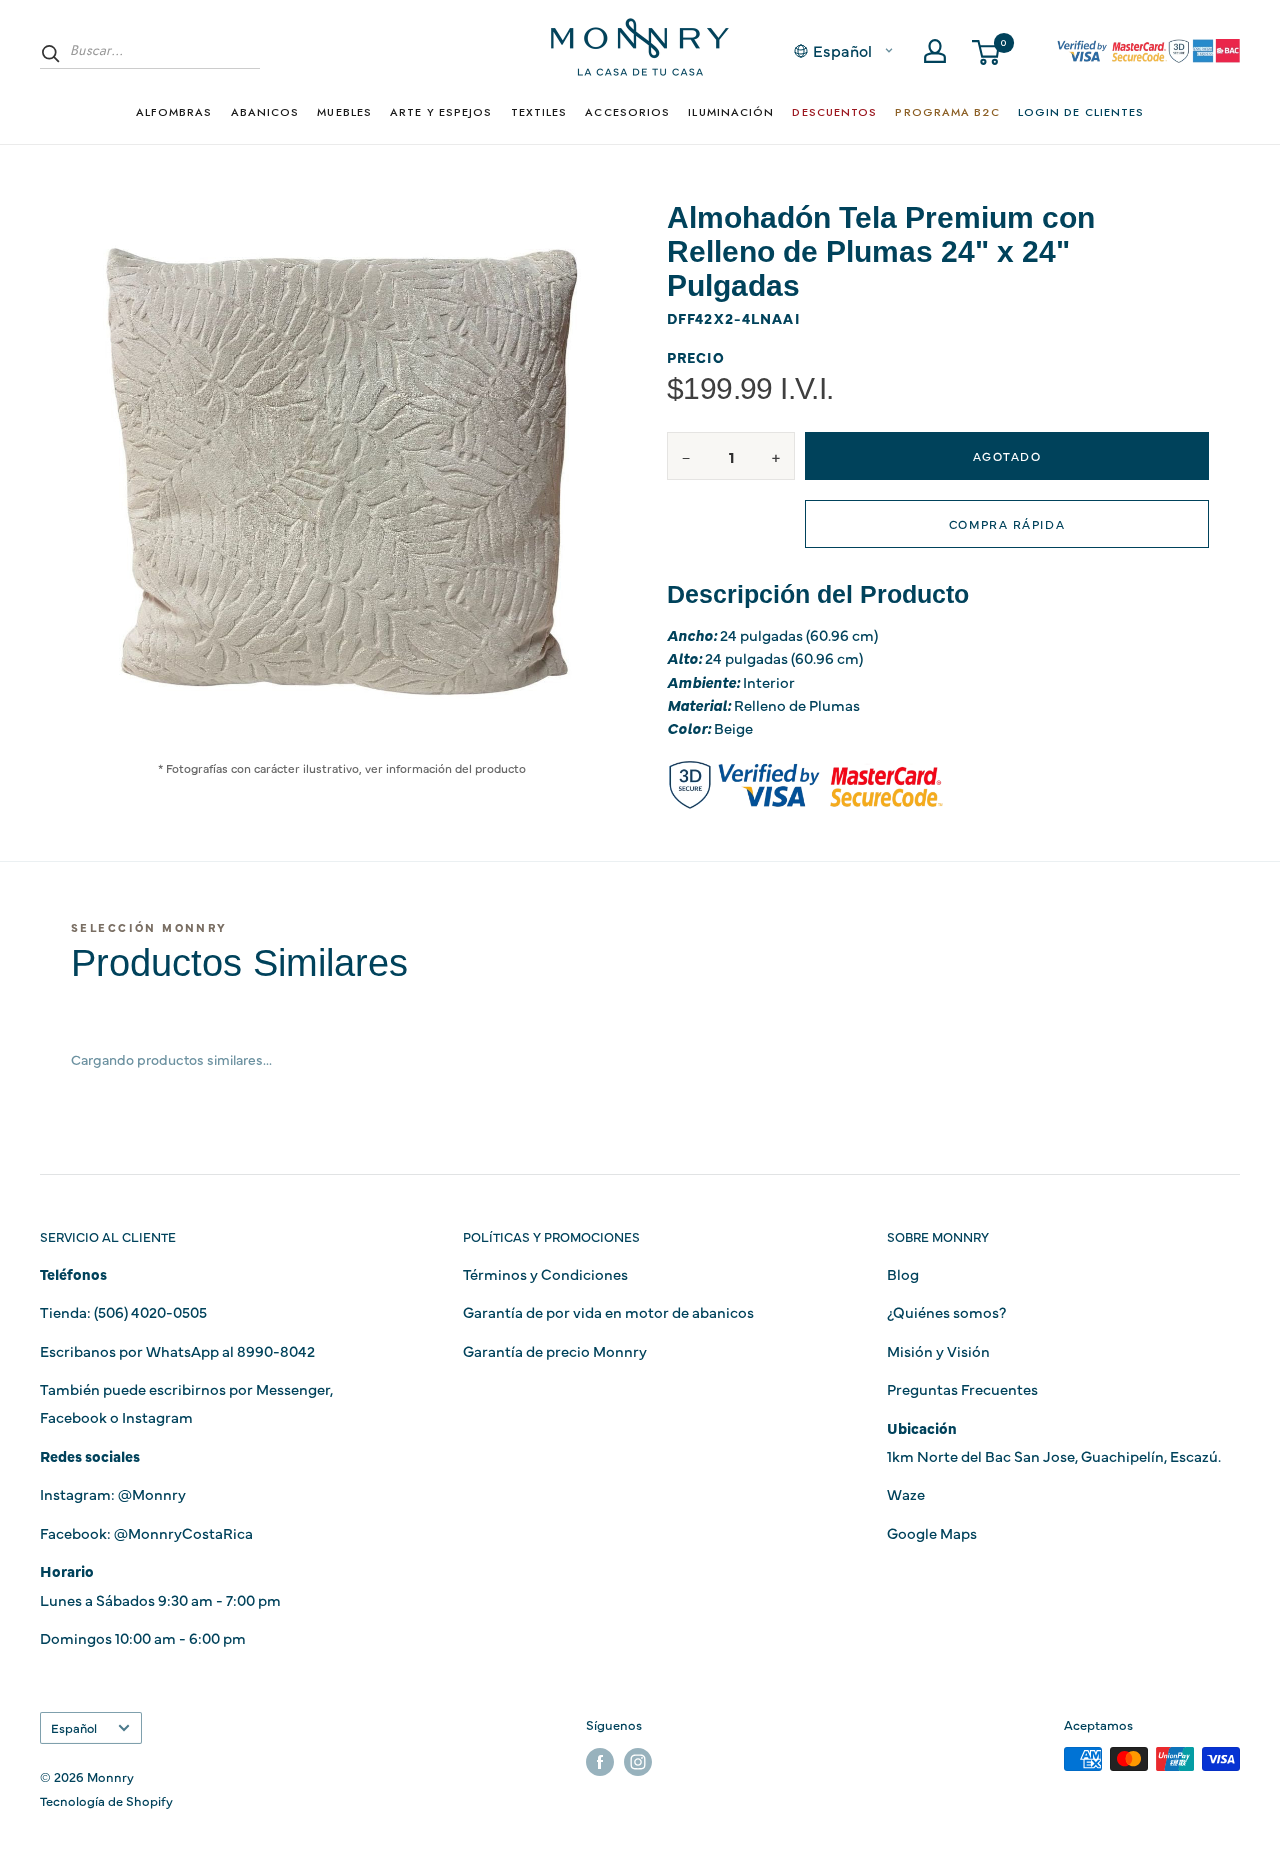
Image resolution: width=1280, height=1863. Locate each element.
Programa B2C (947, 112)
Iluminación (731, 112)
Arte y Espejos (441, 112)
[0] (987, 51)
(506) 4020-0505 (150, 1311)
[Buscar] (51, 53)
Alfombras (174, 112)
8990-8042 (276, 1350)
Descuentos (834, 112)
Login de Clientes (1081, 112)
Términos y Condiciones (545, 1273)
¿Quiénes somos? (946, 1311)
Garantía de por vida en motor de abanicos (608, 1311)
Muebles (344, 112)
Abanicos (265, 112)
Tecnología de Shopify (106, 1800)
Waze (906, 1493)
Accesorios (627, 112)
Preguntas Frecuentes (962, 1388)
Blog (903, 1273)
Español (74, 1727)
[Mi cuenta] (935, 51)
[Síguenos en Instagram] (638, 1761)
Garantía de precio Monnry (555, 1350)
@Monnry (152, 1493)
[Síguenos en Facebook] (600, 1761)
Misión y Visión (938, 1350)
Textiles (539, 112)
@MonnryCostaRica (183, 1532)
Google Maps (932, 1532)
